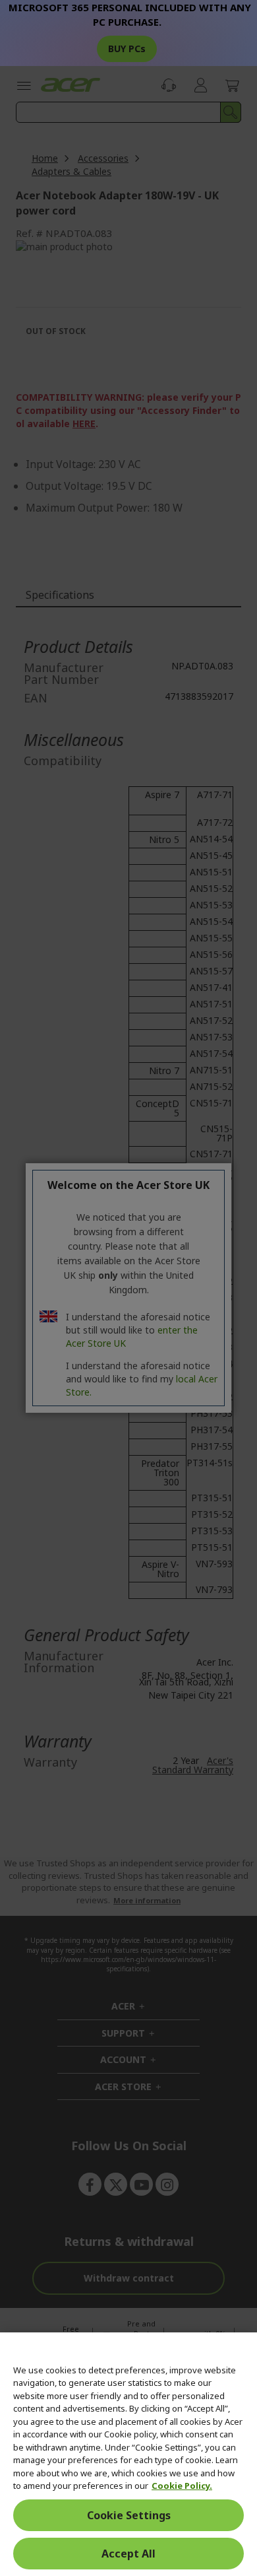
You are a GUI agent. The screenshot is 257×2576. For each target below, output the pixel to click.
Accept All (128, 2554)
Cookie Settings (129, 2515)
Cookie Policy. (182, 2486)
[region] (128, 2454)
